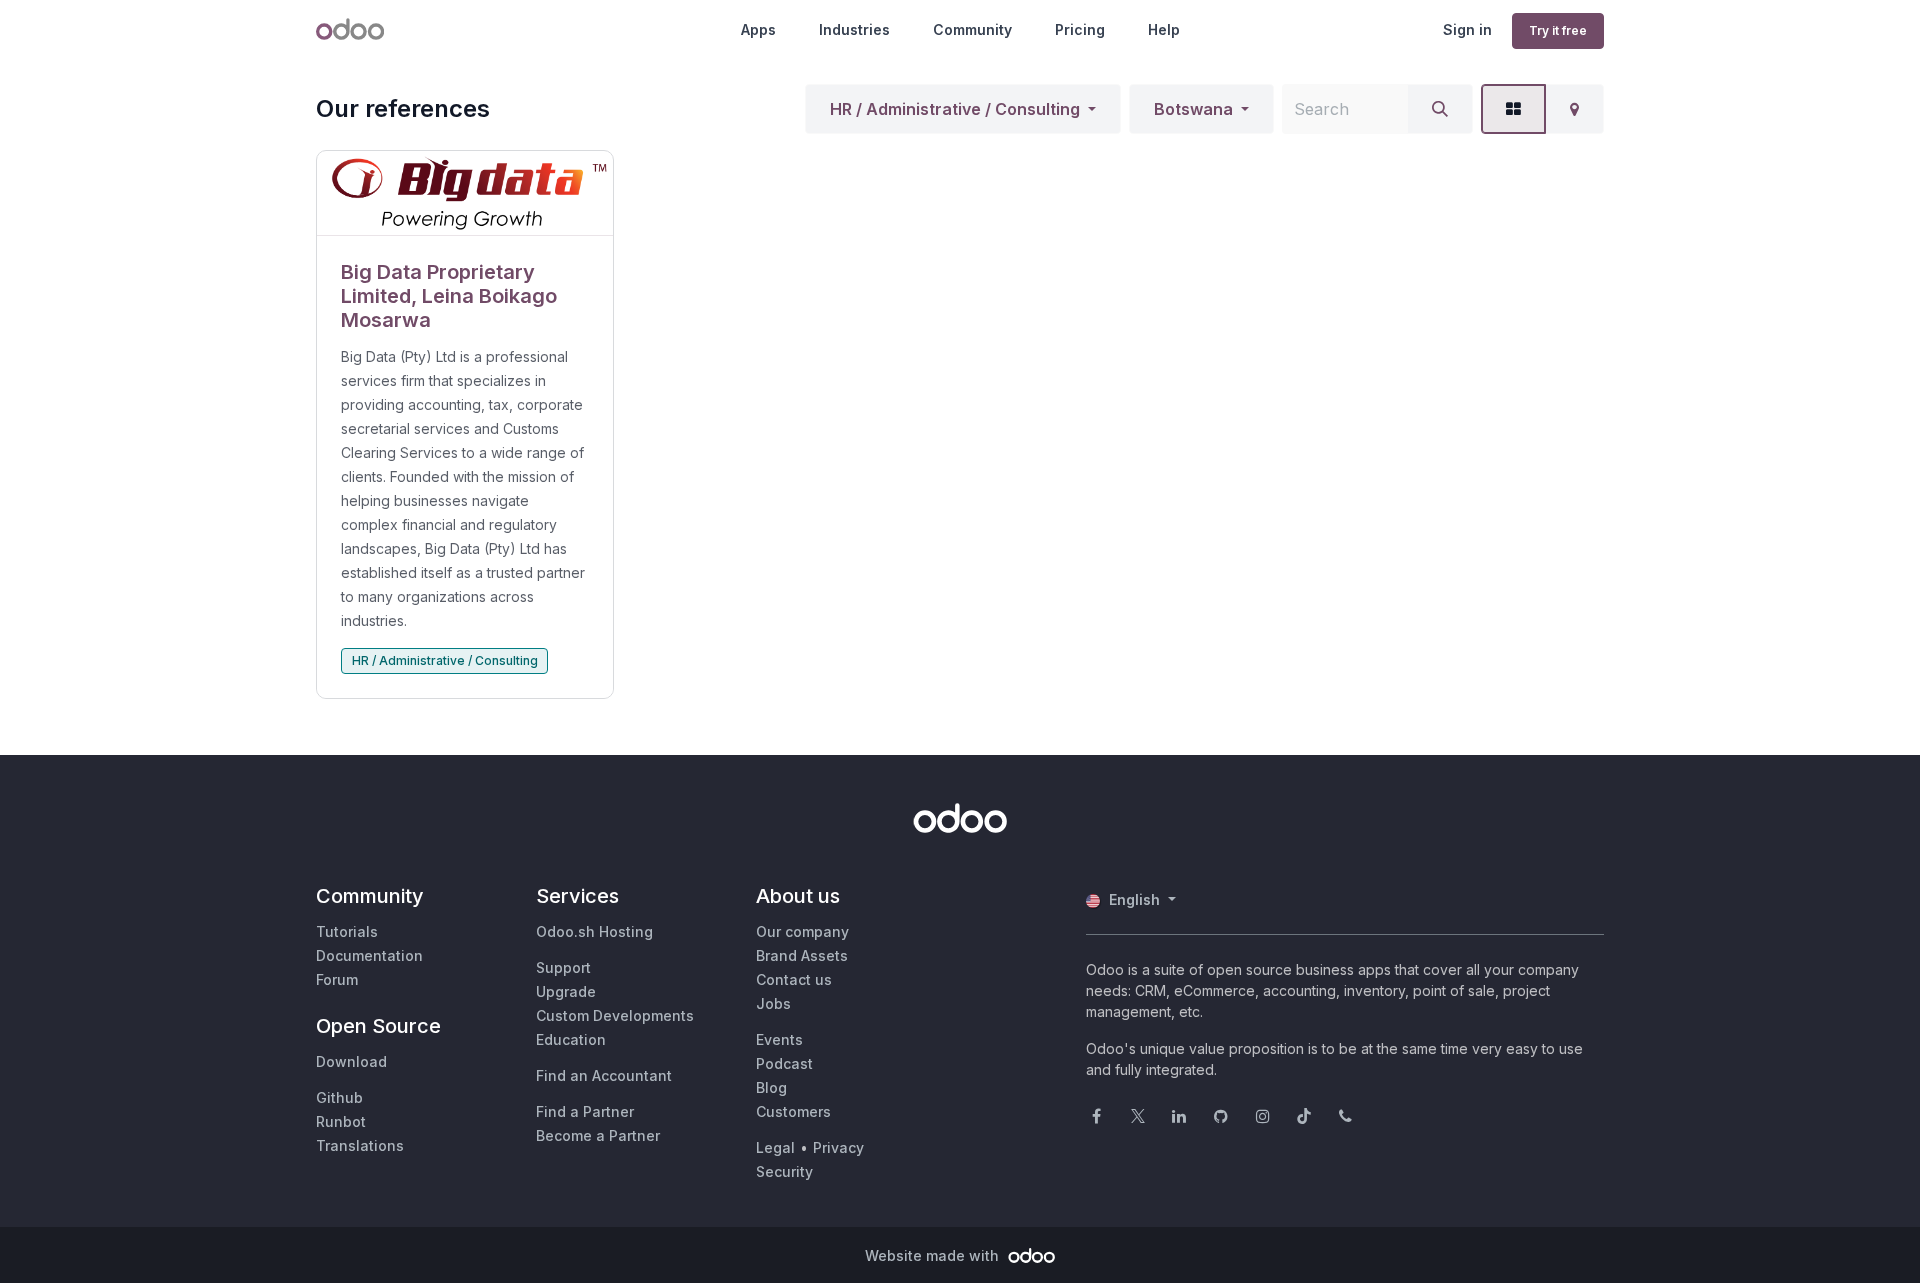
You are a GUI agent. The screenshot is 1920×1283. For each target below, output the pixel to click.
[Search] (1440, 109)
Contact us (794, 979)
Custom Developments (615, 1015)
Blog (771, 1087)
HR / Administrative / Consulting (955, 109)
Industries (854, 29)
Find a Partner (585, 1111)
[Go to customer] (465, 193)
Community (972, 29)
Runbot (341, 1121)
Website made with (934, 1255)
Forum (337, 979)
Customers (793, 1111)
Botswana (1193, 109)
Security (784, 1171)
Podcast (784, 1063)
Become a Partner (598, 1135)
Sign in (1467, 29)
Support (563, 967)
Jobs (773, 1003)
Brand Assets (802, 955)
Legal (775, 1147)
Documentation (369, 955)
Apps (758, 29)
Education (571, 1039)
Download (351, 1061)
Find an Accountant (604, 1075)
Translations (360, 1145)
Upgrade (566, 991)
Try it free (1558, 30)
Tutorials (347, 931)
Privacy (838, 1147)
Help (1164, 29)
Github (339, 1097)
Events (779, 1039)
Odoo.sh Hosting (594, 931)
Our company (802, 931)
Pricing (1080, 29)
